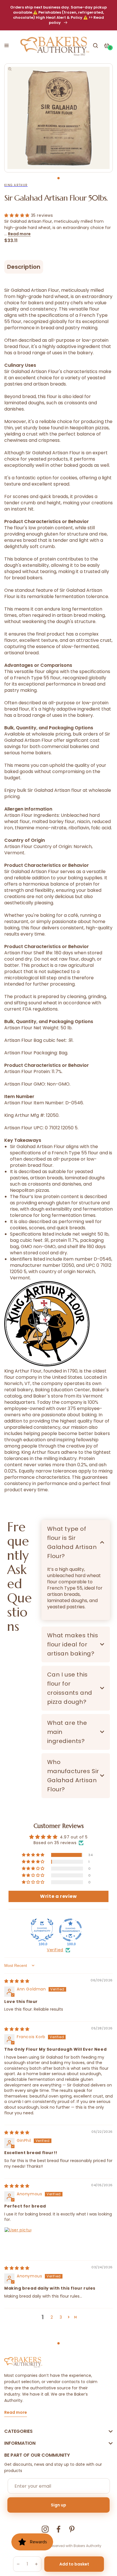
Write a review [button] (58, 1896)
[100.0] (42, 1930)
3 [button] (61, 2317)
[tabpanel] (58, 118)
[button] (7, 45)
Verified (55, 1950)
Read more (19, 234)
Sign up (58, 2505)
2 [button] (52, 2317)
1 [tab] (58, 178)
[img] (17, 1981)
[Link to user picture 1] (18, 2241)
